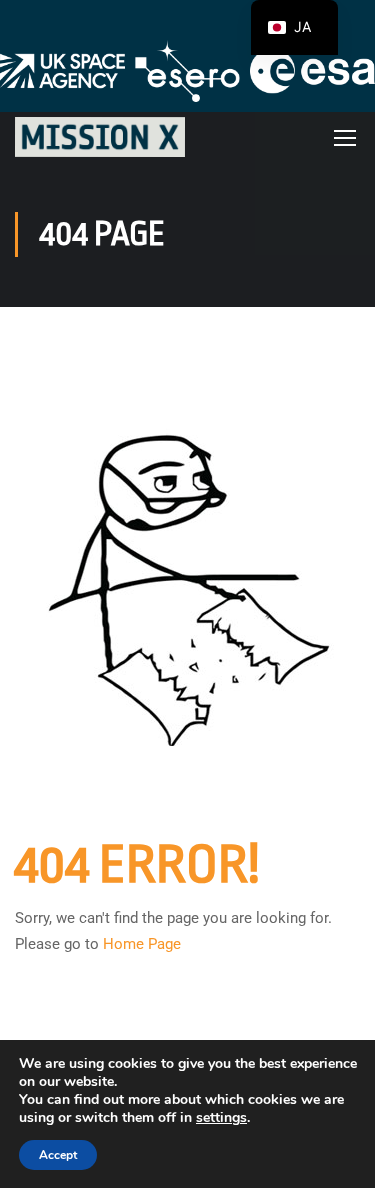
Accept (58, 1155)
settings (221, 1118)
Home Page (142, 944)
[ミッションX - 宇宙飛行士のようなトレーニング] (100, 136)
